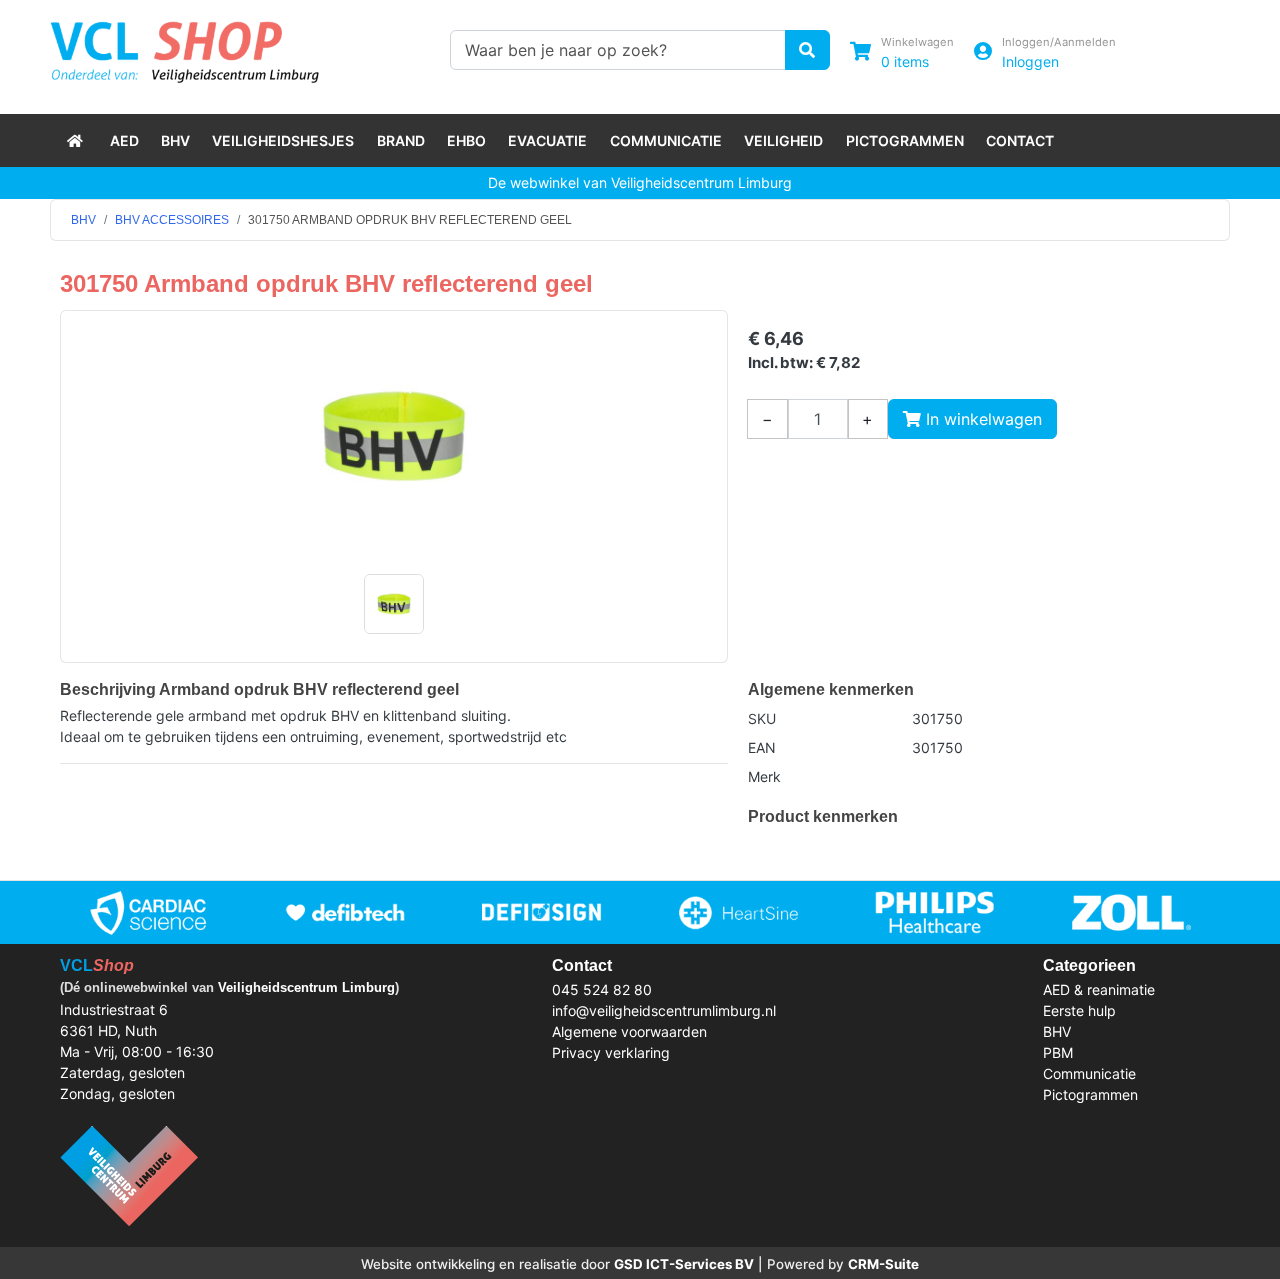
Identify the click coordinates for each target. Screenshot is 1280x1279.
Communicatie (666, 140)
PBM (1058, 1052)
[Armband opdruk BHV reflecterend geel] (394, 436)
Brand (401, 140)
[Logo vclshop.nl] (184, 47)
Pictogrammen (905, 140)
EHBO (466, 140)
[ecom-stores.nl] (129, 1174)
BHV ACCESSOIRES (172, 220)
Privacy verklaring (611, 1052)
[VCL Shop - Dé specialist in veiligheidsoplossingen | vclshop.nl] (77, 140)
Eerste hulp (1079, 1010)
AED (124, 140)
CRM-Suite (883, 1264)
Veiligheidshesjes (283, 140)
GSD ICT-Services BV (684, 1264)
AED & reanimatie (1099, 989)
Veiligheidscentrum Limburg (306, 987)
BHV (175, 140)
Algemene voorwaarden (629, 1031)
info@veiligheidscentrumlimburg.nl (664, 1010)
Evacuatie (547, 140)
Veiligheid (783, 140)
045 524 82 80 (602, 989)
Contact (1020, 140)
